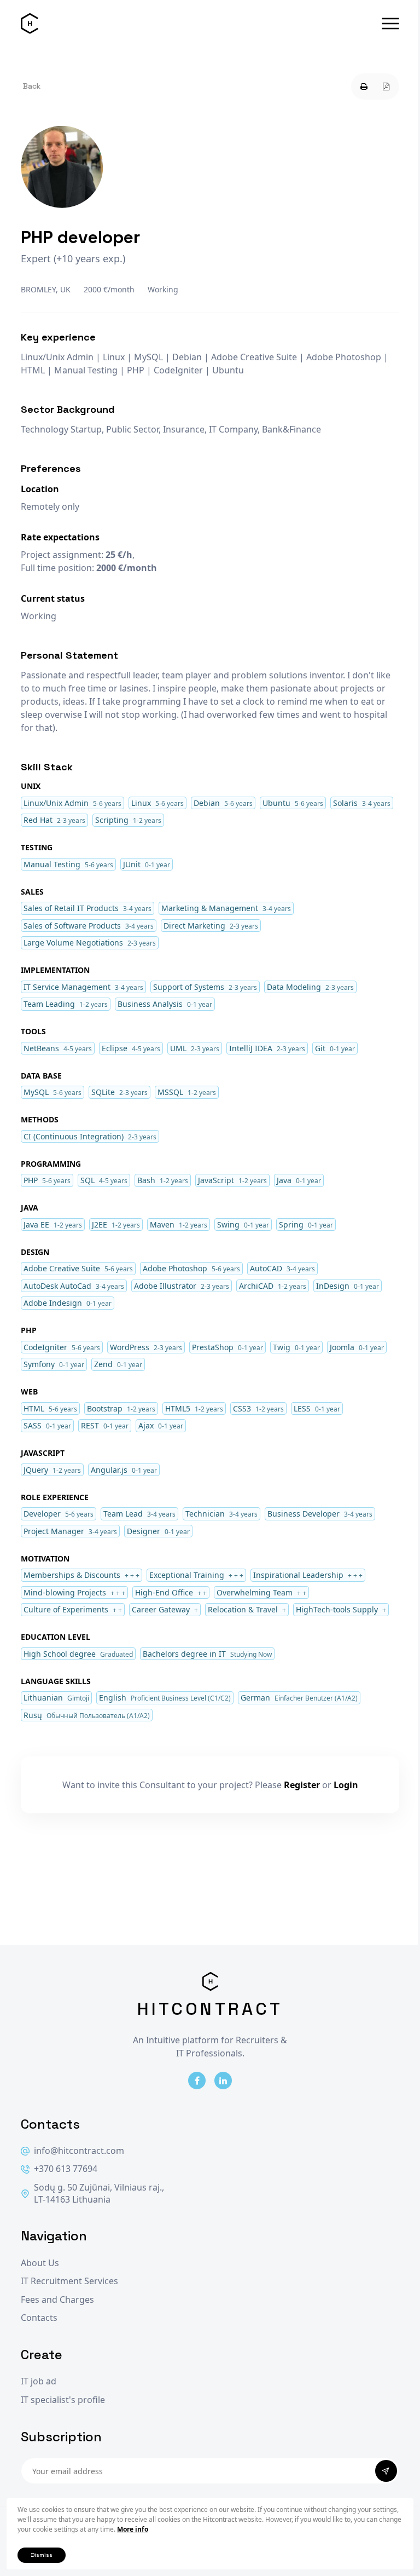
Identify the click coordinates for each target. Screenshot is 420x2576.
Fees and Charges (57, 2300)
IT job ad (39, 2381)
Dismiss (42, 2555)
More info (133, 2529)
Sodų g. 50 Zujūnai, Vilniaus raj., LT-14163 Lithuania (99, 2194)
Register (302, 1785)
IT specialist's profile (63, 2400)
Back (32, 86)
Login (346, 1785)
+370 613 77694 (66, 2169)
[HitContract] (30, 24)
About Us (40, 2263)
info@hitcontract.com (79, 2151)
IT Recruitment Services (69, 2281)
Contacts (39, 2318)
